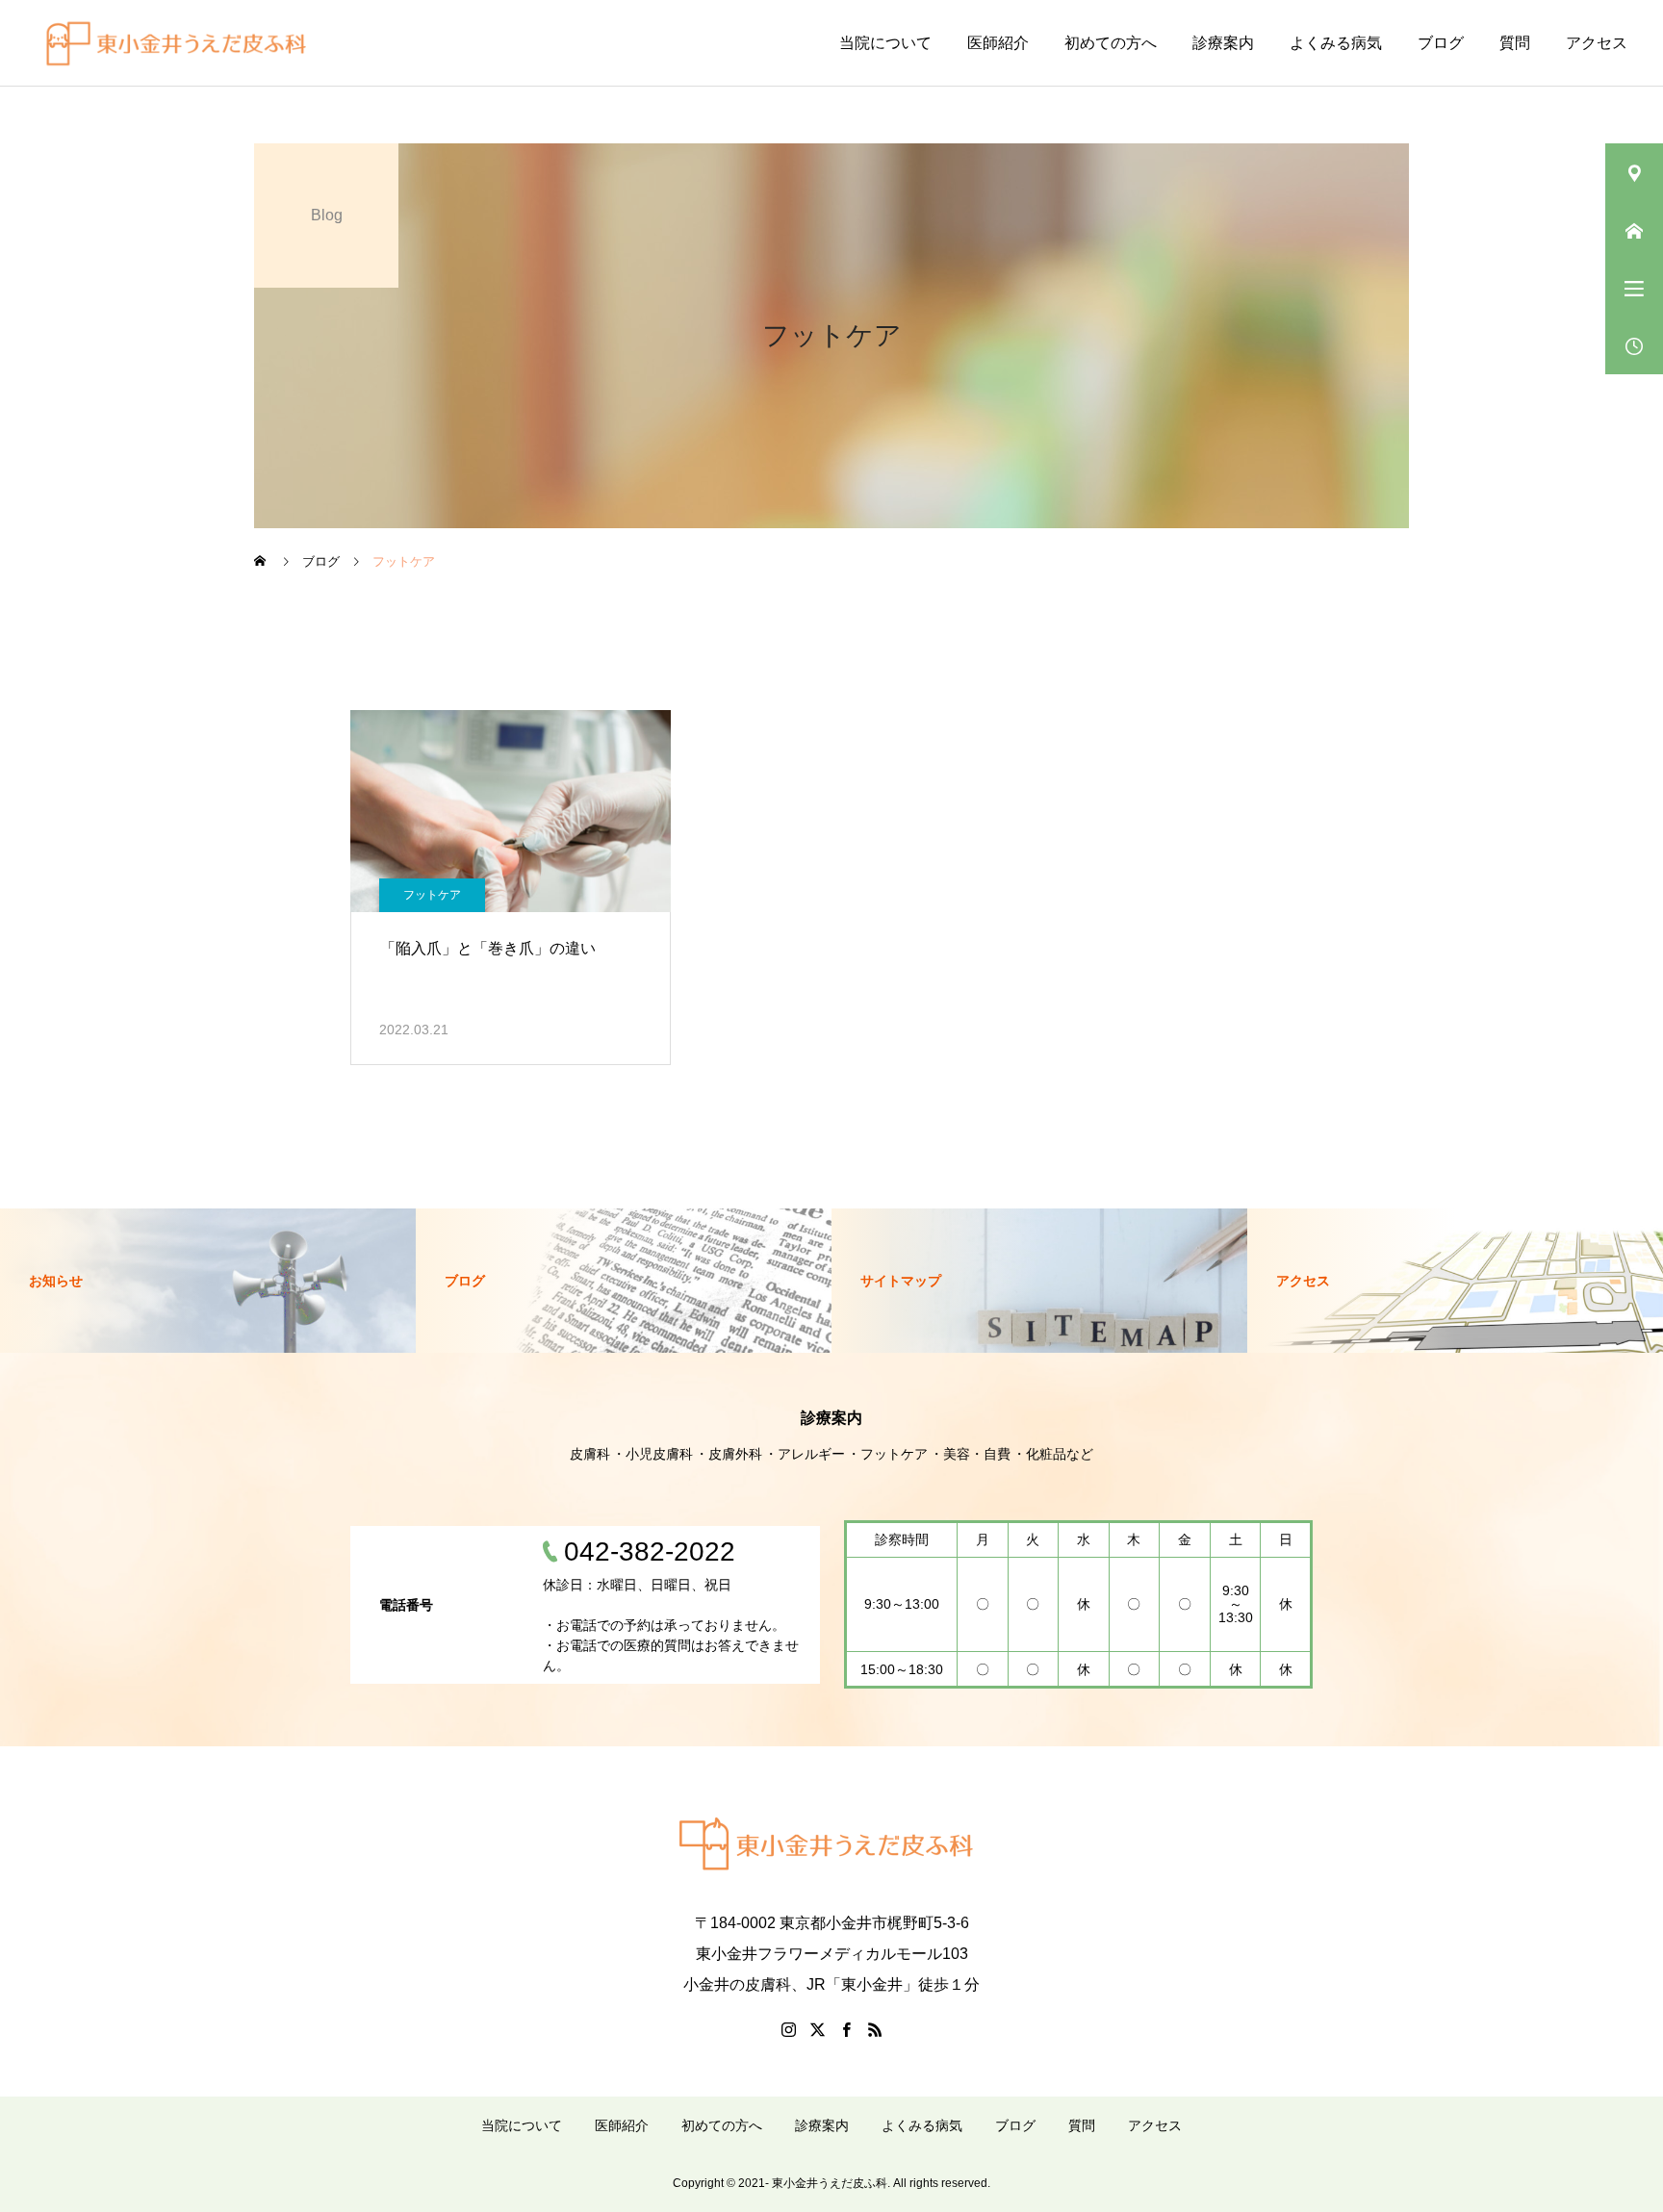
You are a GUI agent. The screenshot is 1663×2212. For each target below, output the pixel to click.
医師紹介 (998, 43)
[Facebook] (846, 2029)
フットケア (432, 895)
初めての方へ (1111, 43)
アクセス (1597, 43)
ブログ (1441, 43)
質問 (1515, 43)
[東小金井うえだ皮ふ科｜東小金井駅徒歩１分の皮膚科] (181, 43)
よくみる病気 (1336, 43)
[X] (817, 2029)
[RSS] (875, 2029)
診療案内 (1223, 43)
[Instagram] (788, 2029)
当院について (885, 43)
